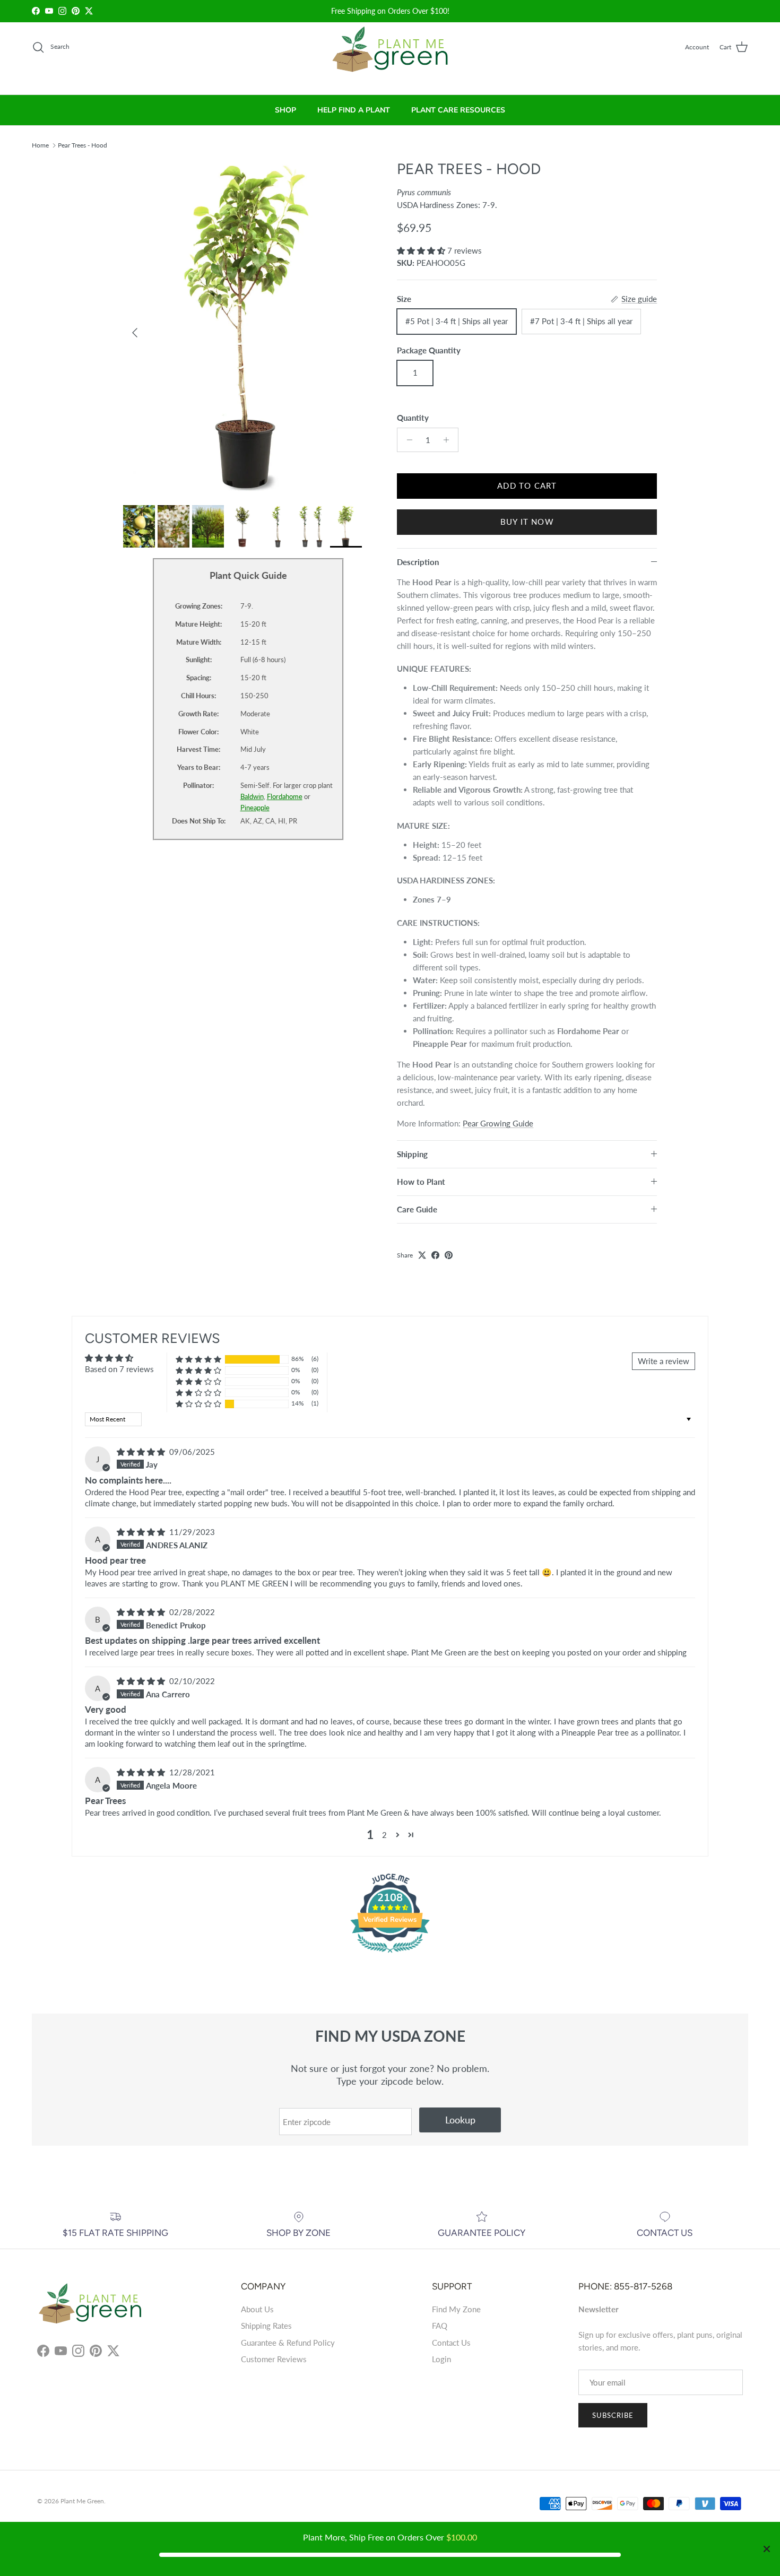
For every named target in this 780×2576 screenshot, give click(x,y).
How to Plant (421, 1182)
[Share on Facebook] (435, 1255)
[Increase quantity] (449, 440)
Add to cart (527, 485)
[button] (422, 250)
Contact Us (451, 2343)
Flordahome (285, 796)
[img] (142, 1452)
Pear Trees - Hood (83, 145)
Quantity (413, 418)
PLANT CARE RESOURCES (458, 110)
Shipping (412, 1154)
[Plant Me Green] (390, 54)
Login (441, 2359)
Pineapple (255, 808)
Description (418, 562)
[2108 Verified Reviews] (390, 1954)
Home (40, 145)
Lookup (460, 2120)
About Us (257, 2309)
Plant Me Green (82, 2501)
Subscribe (613, 2415)
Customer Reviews (274, 2359)
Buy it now (527, 522)
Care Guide (417, 1209)
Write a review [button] (664, 1361)
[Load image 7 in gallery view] (249, 327)
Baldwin (252, 796)
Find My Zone (456, 2309)
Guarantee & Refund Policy (288, 2343)
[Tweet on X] (422, 1255)
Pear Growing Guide (498, 1123)
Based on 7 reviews (119, 1369)
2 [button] (384, 1835)
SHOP (285, 110)
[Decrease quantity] (407, 440)
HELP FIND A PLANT (354, 110)
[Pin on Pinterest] (449, 1255)
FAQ (440, 2326)
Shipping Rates (266, 2326)
